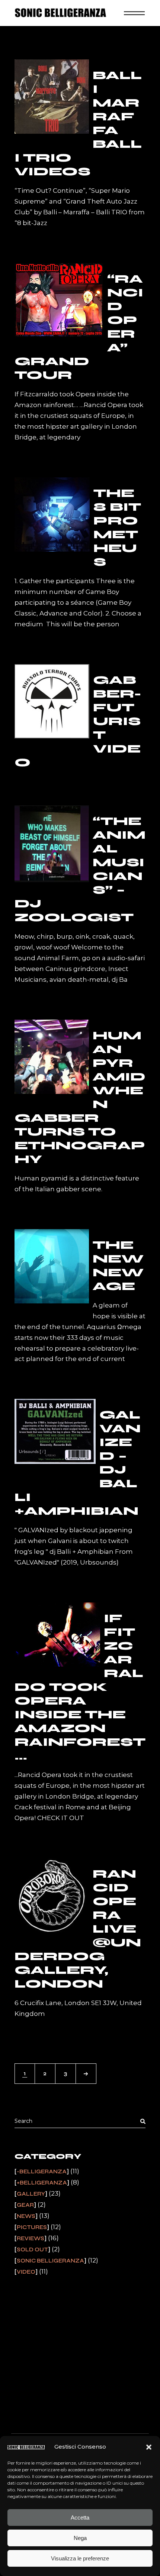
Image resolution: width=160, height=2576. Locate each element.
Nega (80, 2538)
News (26, 2216)
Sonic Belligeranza (50, 2261)
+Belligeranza (42, 2183)
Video (26, 2272)
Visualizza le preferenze (80, 2558)
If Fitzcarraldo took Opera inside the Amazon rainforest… (80, 1687)
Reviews (31, 2238)
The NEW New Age (118, 1266)
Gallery (31, 2194)
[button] (149, 2447)
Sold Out (32, 2249)
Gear (25, 2205)
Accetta (80, 2517)
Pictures (32, 2227)
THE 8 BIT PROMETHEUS (117, 527)
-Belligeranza (42, 2171)
